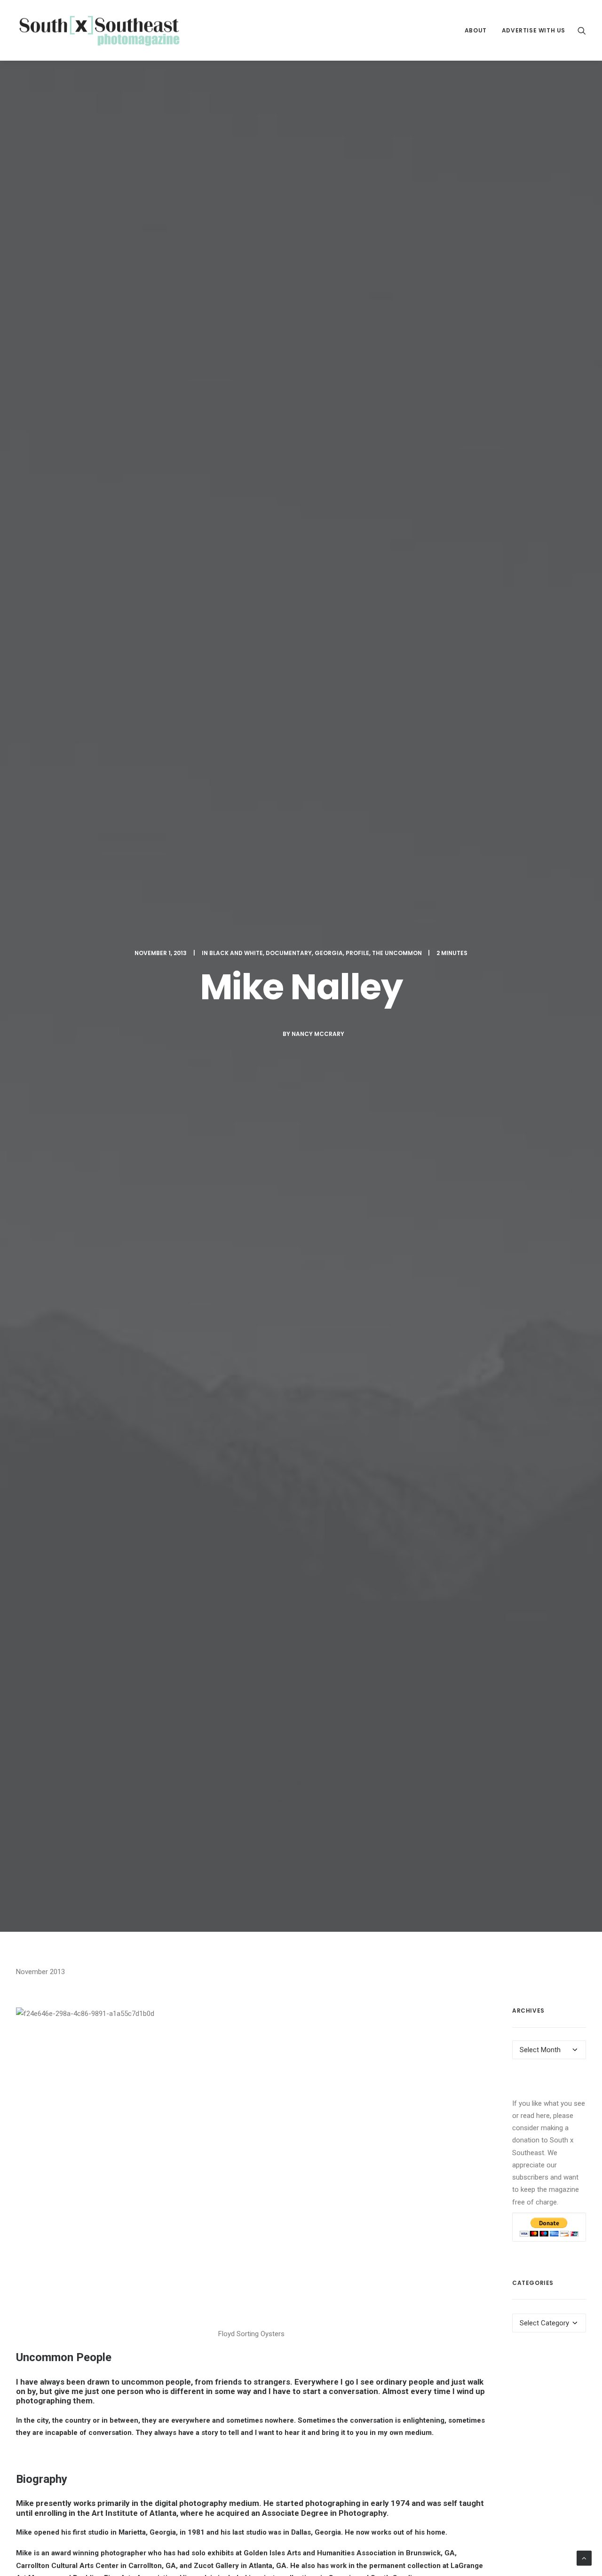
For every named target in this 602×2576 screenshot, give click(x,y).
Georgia (329, 953)
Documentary (289, 953)
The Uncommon (397, 953)
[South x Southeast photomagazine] (99, 30)
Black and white (236, 953)
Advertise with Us (534, 30)
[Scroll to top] (584, 2558)
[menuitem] (476, 30)
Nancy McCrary (318, 1034)
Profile (357, 953)
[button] (582, 30)
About (476, 30)
